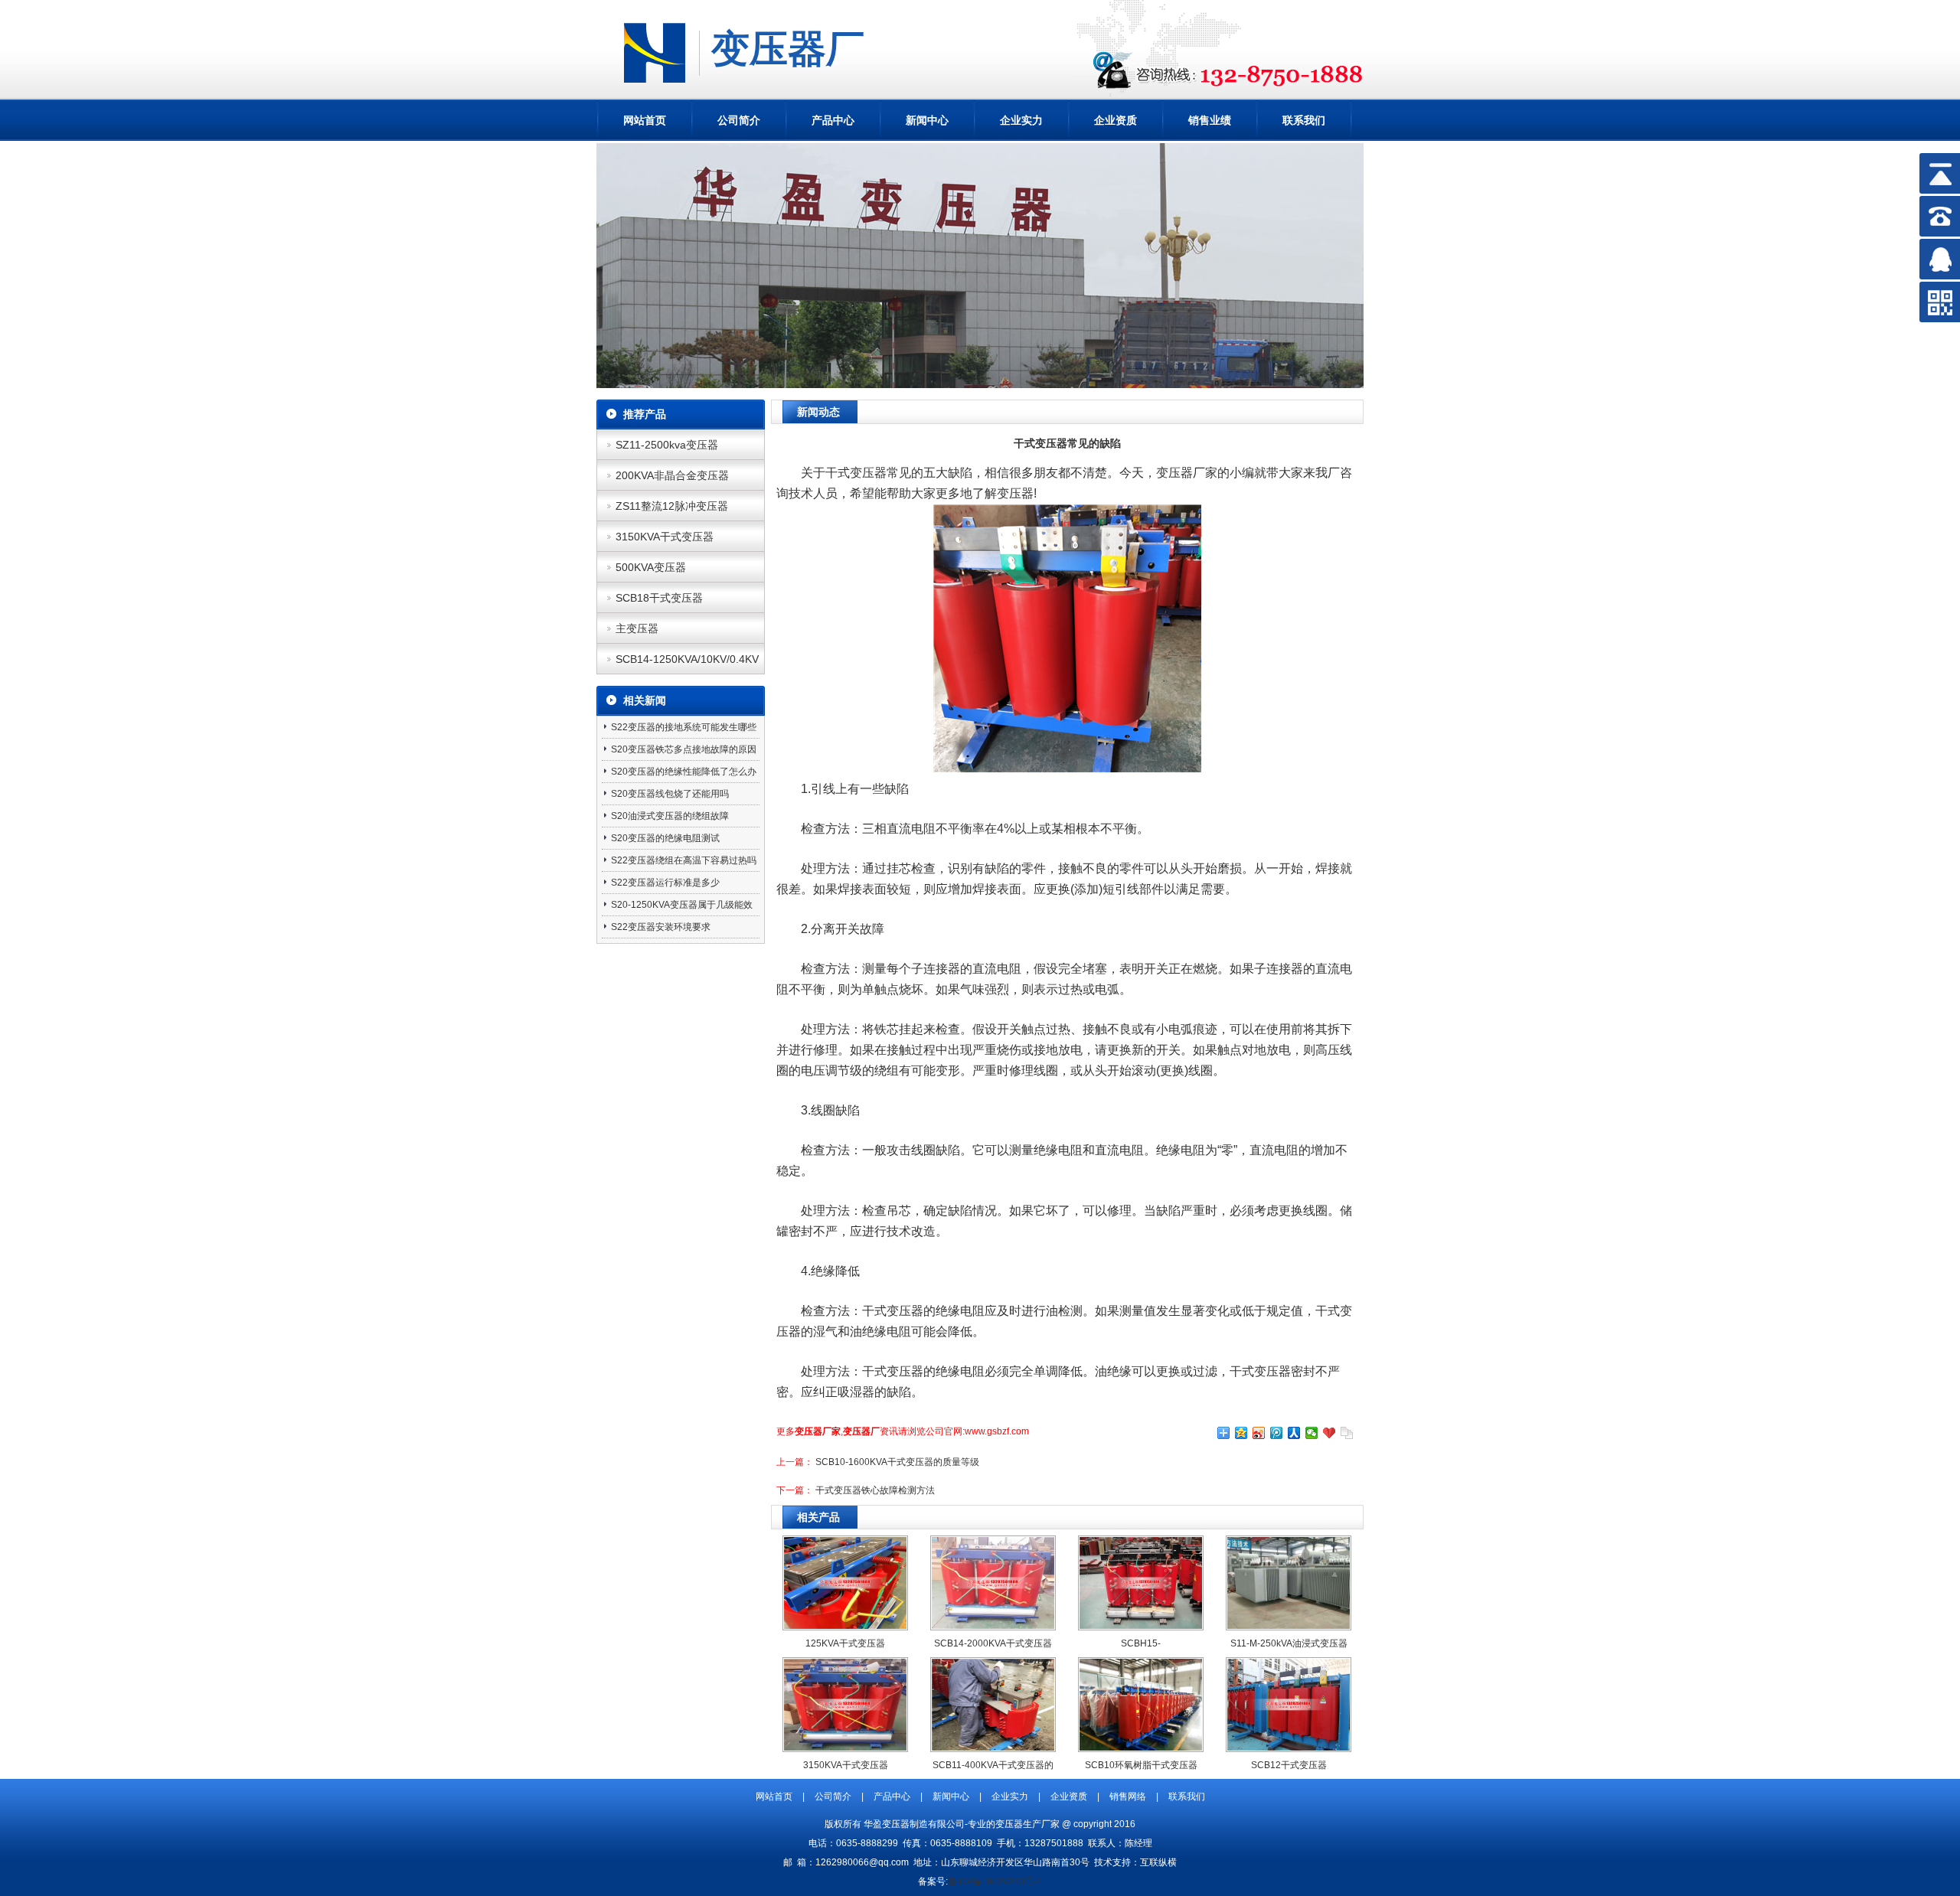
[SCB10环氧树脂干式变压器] (1141, 1748)
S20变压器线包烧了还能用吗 (670, 794)
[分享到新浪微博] (1259, 1433)
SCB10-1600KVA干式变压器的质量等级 (897, 1462)
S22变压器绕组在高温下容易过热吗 (684, 860)
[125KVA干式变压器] (845, 1626)
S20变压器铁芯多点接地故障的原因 (684, 749)
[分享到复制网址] (1347, 1433)
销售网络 (1128, 1796)
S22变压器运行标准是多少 (665, 883)
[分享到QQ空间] (1241, 1433)
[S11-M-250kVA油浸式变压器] (1289, 1626)
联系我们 (1304, 120)
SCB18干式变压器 (659, 598)
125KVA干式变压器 (845, 1643)
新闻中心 (927, 120)
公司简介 (739, 120)
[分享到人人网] (1294, 1433)
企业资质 (1116, 120)
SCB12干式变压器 (1289, 1765)
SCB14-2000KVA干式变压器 (993, 1643)
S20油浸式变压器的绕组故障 (670, 816)
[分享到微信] (1312, 1433)
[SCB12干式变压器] (1289, 1748)
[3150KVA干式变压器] (845, 1748)
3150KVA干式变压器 (665, 537)
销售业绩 (1210, 120)
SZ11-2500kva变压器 (667, 445)
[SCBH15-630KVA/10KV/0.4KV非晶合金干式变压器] (1141, 1626)
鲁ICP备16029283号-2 (995, 1881)
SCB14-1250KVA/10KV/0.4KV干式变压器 (687, 664)
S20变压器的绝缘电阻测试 (665, 838)
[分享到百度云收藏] (1330, 1433)
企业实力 (1021, 120)
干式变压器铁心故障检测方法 (875, 1490)
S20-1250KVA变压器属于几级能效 (682, 905)
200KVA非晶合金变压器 (672, 475)
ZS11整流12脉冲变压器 (672, 506)
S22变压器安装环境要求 (661, 927)
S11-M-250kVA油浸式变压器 (1289, 1643)
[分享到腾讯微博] (1277, 1433)
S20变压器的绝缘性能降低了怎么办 (684, 772)
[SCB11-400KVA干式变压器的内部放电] (993, 1748)
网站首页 (645, 120)
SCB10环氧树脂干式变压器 (1141, 1765)
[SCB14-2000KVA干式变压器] (993, 1626)
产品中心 (833, 120)
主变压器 (637, 628)
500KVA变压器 (651, 567)
